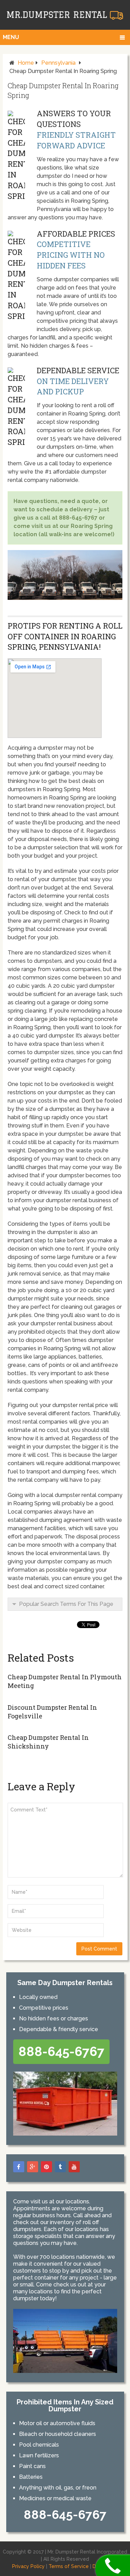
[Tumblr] (60, 2167)
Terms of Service (69, 2566)
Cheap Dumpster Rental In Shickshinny (48, 1742)
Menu (11, 37)
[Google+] (33, 2167)
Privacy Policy (28, 2566)
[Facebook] (19, 2167)
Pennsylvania (58, 63)
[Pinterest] (46, 2167)
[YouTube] (74, 2167)
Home (26, 63)
